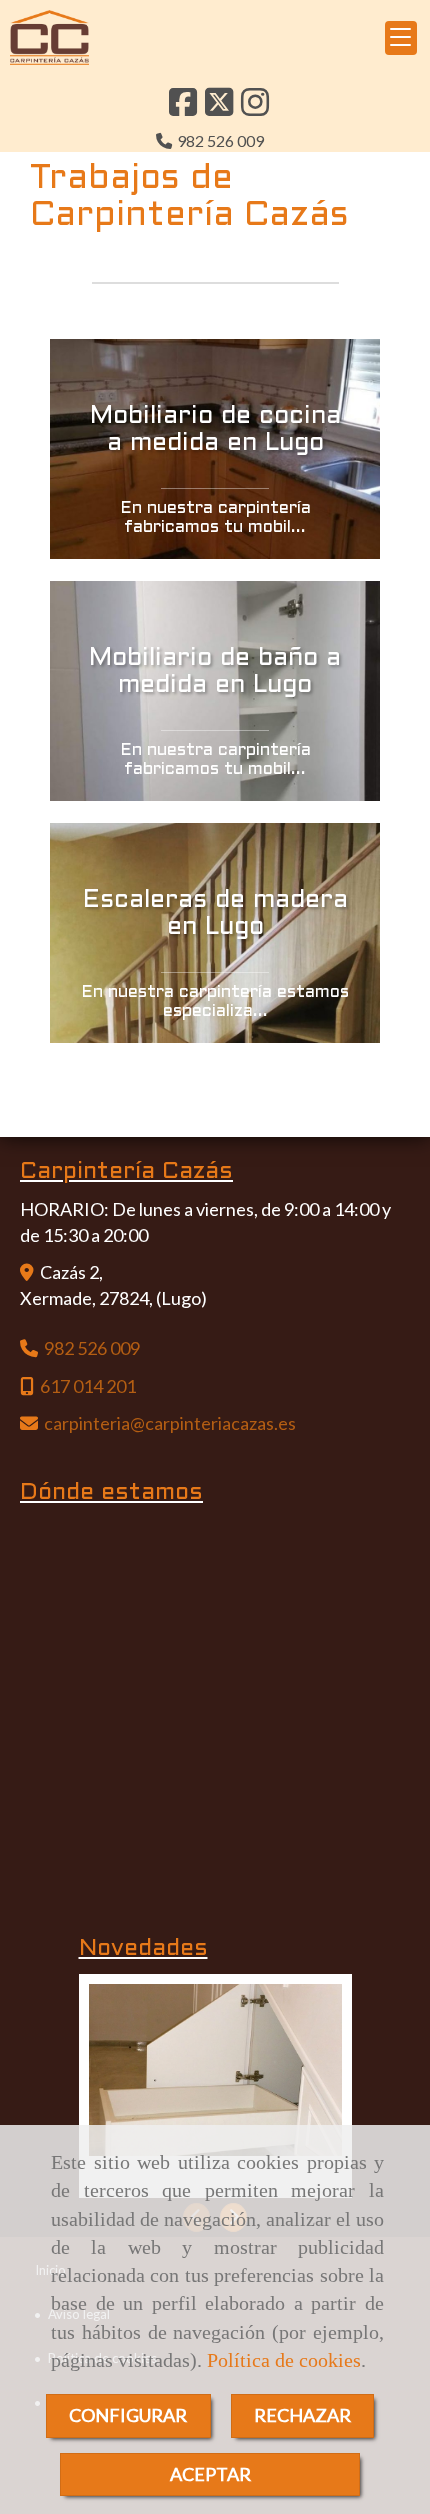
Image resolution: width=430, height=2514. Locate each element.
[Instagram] (255, 107)
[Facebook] (183, 107)
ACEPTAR (210, 2474)
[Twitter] (219, 107)
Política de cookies (284, 2360)
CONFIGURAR (128, 2415)
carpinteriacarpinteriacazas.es (170, 1423)
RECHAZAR (302, 2415)
